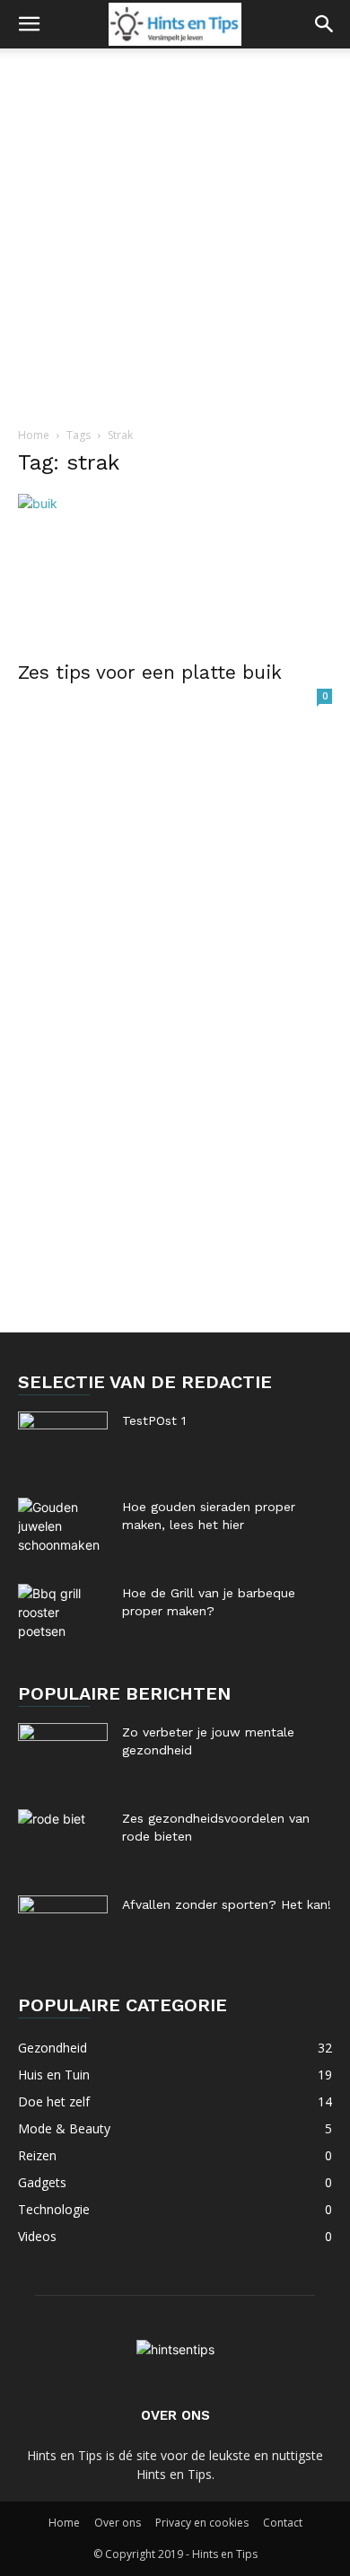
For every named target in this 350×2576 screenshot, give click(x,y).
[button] (29, 24)
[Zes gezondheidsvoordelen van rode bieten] (63, 1841)
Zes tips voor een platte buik (150, 672)
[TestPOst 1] (63, 1443)
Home (34, 435)
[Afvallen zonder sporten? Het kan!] (63, 1927)
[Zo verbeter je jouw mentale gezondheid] (63, 1754)
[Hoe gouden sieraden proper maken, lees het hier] (63, 1529)
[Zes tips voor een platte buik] (175, 571)
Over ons (118, 2523)
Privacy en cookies (202, 2523)
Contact (283, 2523)
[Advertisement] (175, 233)
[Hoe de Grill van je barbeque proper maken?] (63, 1615)
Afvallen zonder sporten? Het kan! (227, 1904)
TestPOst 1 (154, 1420)
